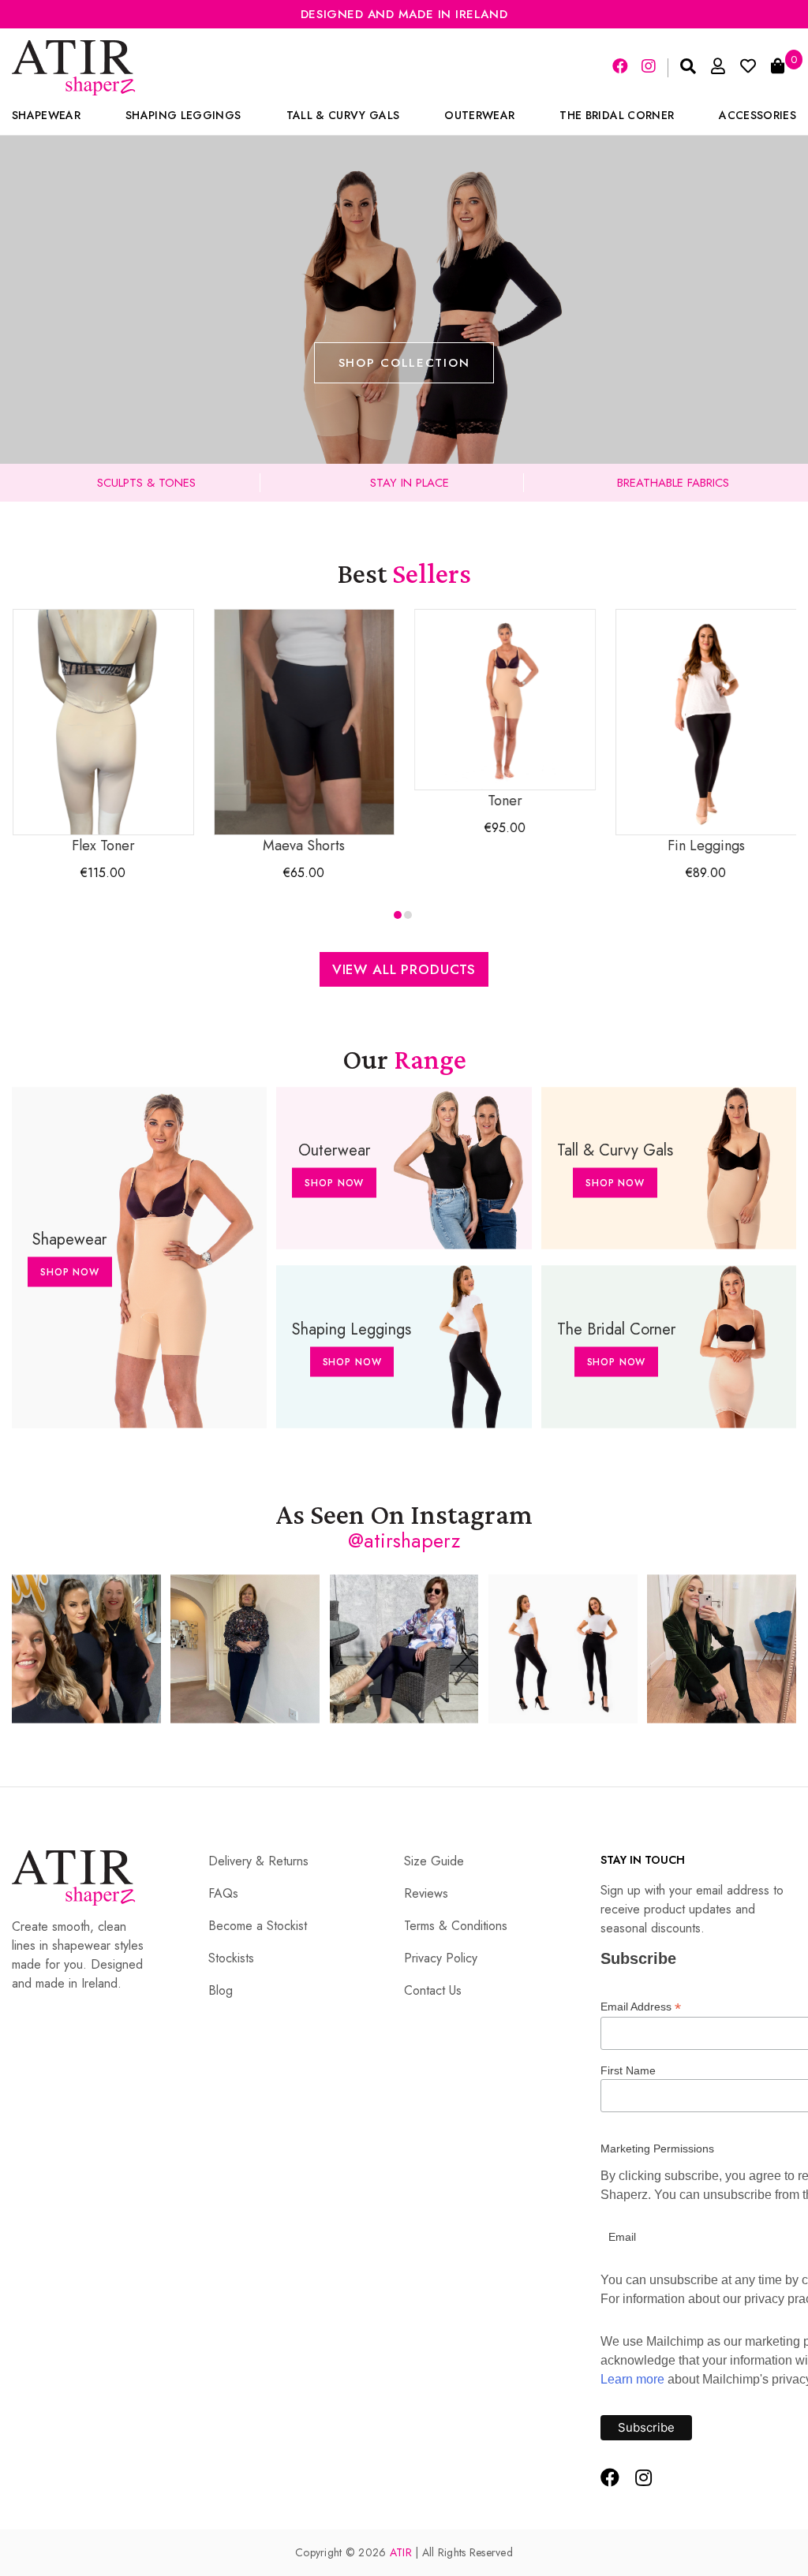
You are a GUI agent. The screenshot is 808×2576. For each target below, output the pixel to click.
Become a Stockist (258, 1926)
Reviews (426, 1893)
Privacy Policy (441, 1958)
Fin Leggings (706, 846)
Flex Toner (103, 846)
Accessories (757, 115)
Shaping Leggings (183, 115)
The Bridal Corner (617, 115)
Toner (505, 801)
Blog (221, 1990)
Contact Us (433, 1990)
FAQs (223, 1893)
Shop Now (70, 1272)
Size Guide (434, 1861)
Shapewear (46, 115)
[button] (398, 915)
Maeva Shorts (304, 846)
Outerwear (479, 115)
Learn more (632, 2379)
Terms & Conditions (456, 1926)
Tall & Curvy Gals (343, 115)
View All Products (404, 969)
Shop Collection (404, 363)
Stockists (231, 1958)
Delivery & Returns (258, 1861)
